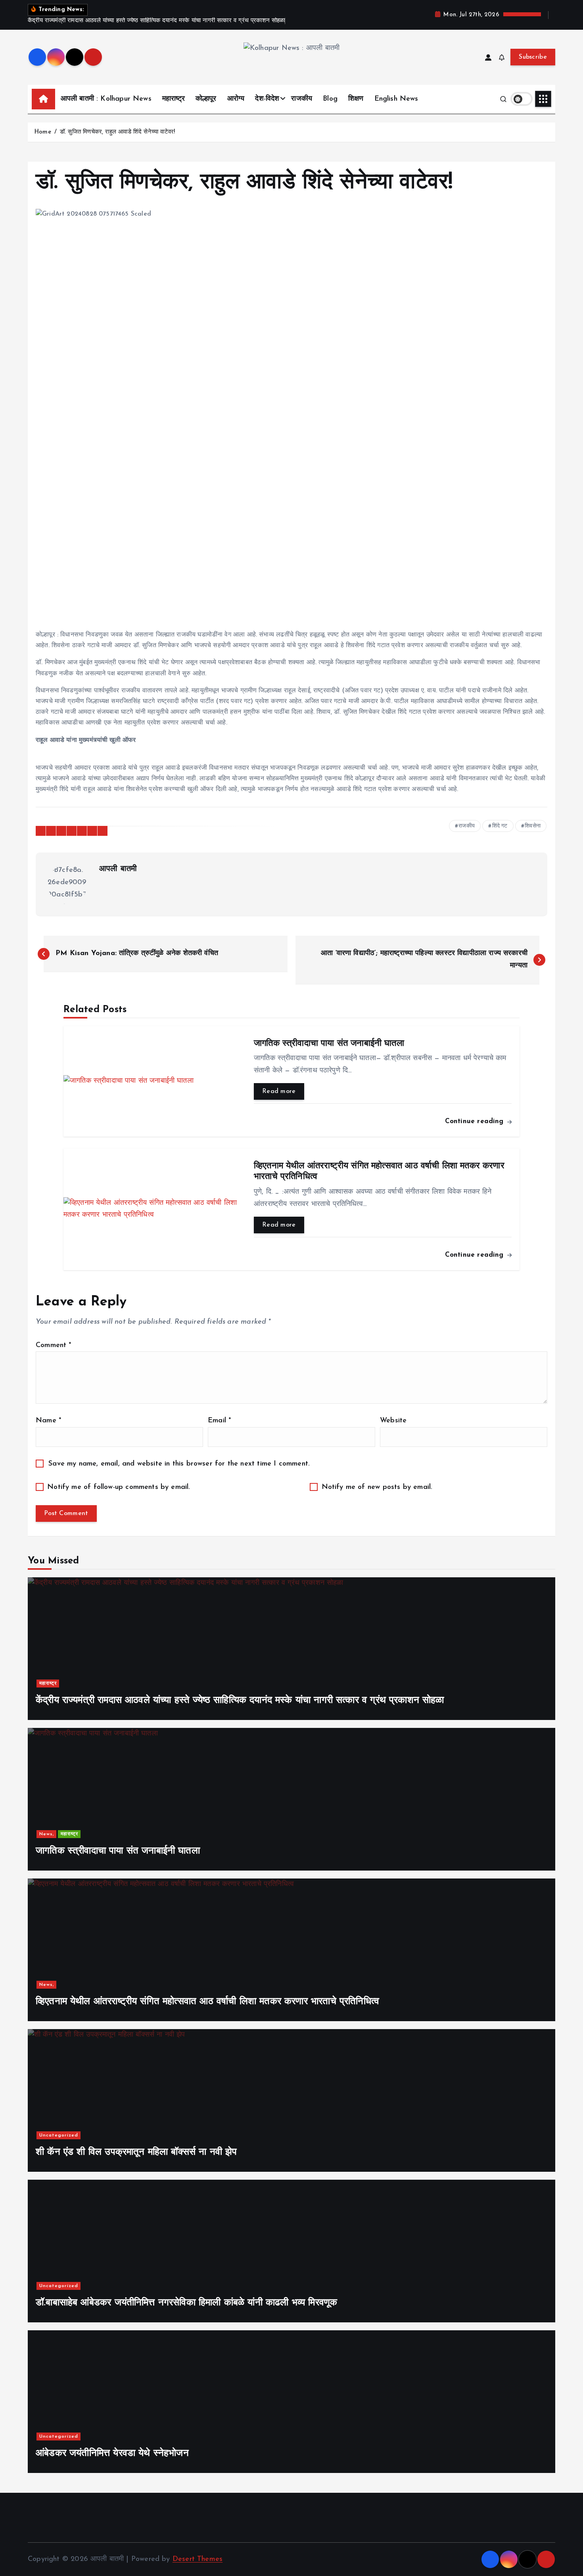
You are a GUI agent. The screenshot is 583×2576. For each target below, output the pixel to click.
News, (47, 1834)
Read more (279, 1091)
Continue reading (476, 1121)
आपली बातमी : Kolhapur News (106, 99)
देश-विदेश (267, 99)
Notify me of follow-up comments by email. (119, 1487)
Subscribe (533, 57)
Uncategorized (59, 2135)
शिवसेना (533, 826)
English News (396, 99)
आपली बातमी (118, 869)
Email (219, 1421)
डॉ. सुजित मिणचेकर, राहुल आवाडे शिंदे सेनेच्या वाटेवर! (117, 132)
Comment (54, 1345)
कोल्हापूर (206, 99)
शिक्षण (356, 99)
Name (48, 1421)
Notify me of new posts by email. (377, 1487)
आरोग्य (236, 99)
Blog (330, 99)
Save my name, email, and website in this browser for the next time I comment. (179, 1464)
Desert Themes (198, 2559)
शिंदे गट (500, 826)
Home (43, 132)
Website (393, 1421)
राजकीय (302, 99)
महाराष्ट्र (174, 99)
